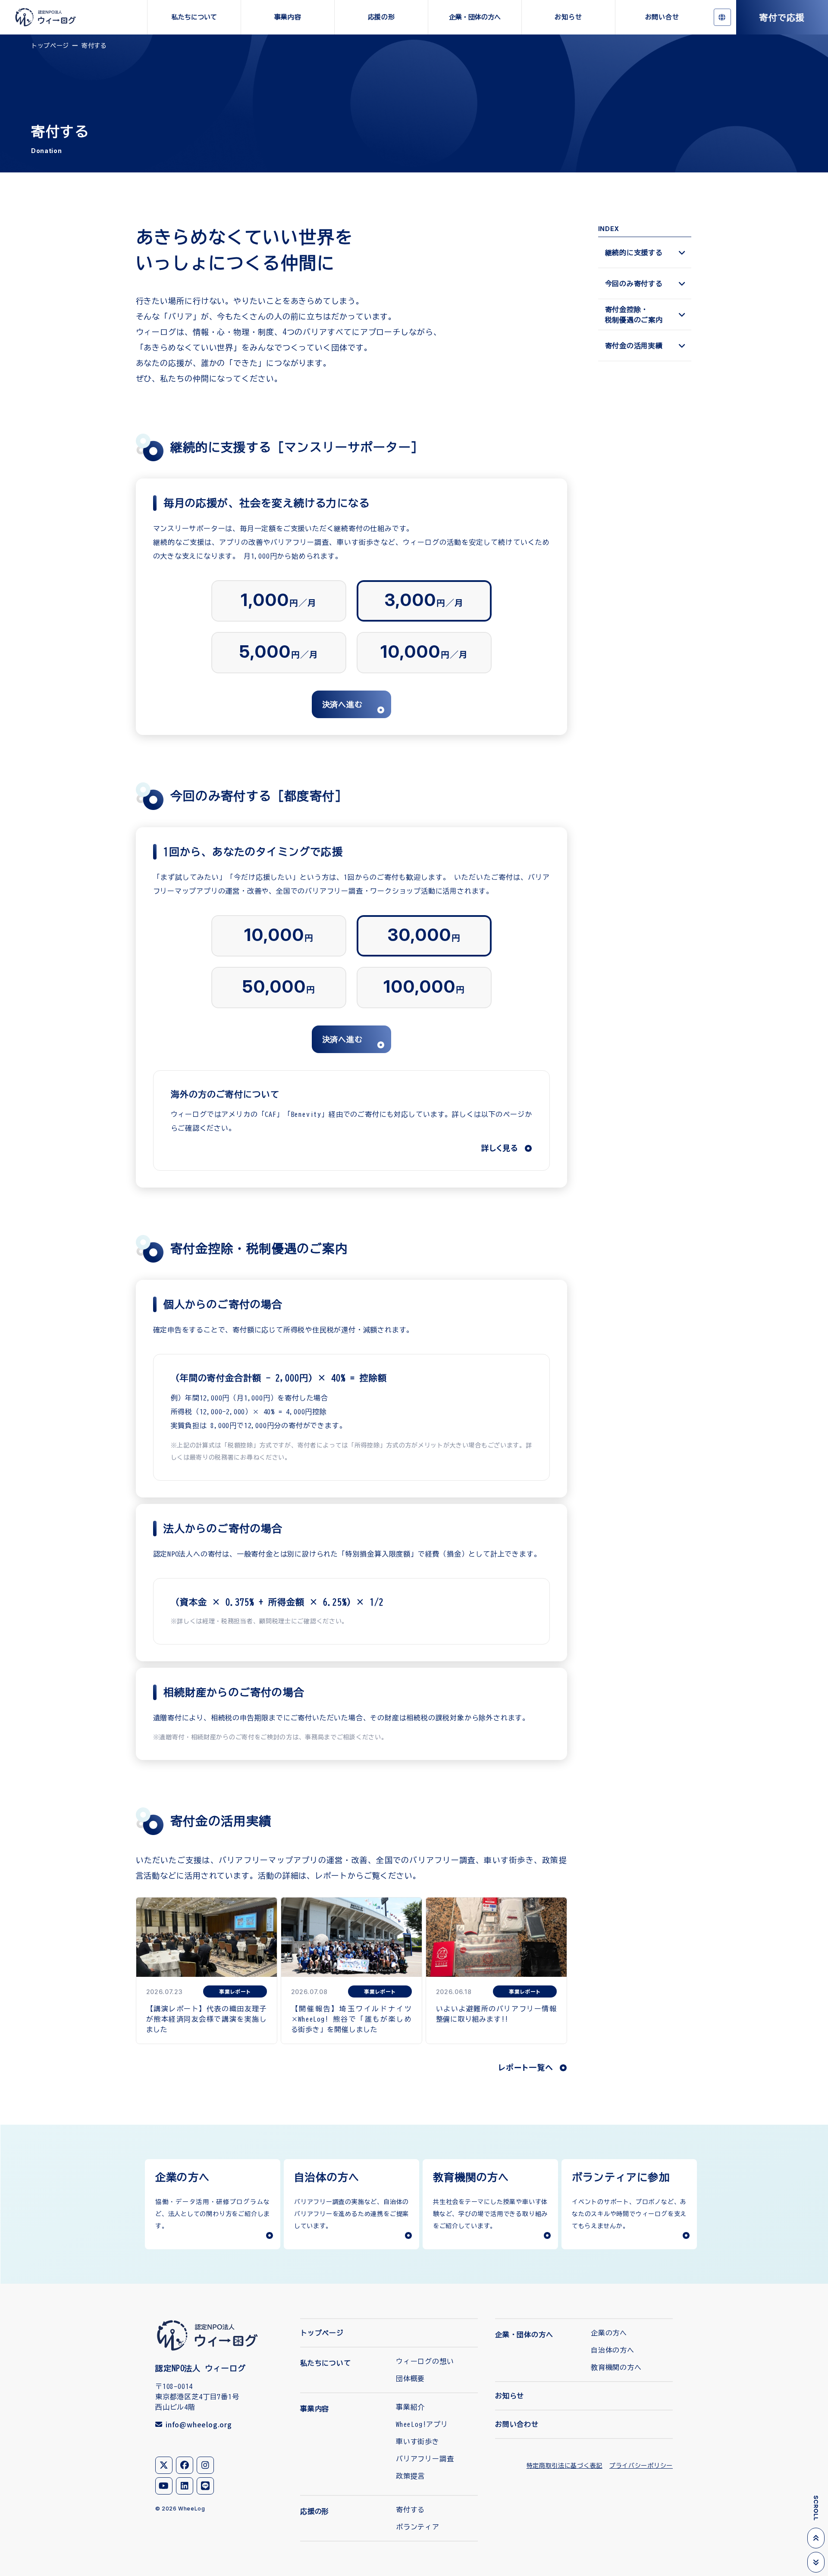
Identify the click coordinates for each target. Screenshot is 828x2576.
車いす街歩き (418, 2442)
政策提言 (410, 2476)
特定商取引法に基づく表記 (565, 2466)
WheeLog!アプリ (422, 2424)
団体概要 (410, 2379)
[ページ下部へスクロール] (816, 2562)
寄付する (410, 2510)
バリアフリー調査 (425, 2459)
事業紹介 (410, 2407)
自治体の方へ (613, 2350)
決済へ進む (343, 704)
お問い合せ (662, 17)
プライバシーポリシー (641, 2466)
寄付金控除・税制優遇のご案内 (634, 315)
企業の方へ (609, 2333)
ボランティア (418, 2527)
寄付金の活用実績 (634, 346)
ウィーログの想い (425, 2361)
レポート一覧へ (525, 2067)
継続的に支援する (634, 253)
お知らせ (568, 17)
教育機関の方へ (616, 2367)
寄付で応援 (782, 17)
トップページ (50, 46)
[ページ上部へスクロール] (816, 2538)
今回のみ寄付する (634, 284)
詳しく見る (500, 1147)
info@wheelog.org (199, 2424)
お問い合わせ (517, 2424)
